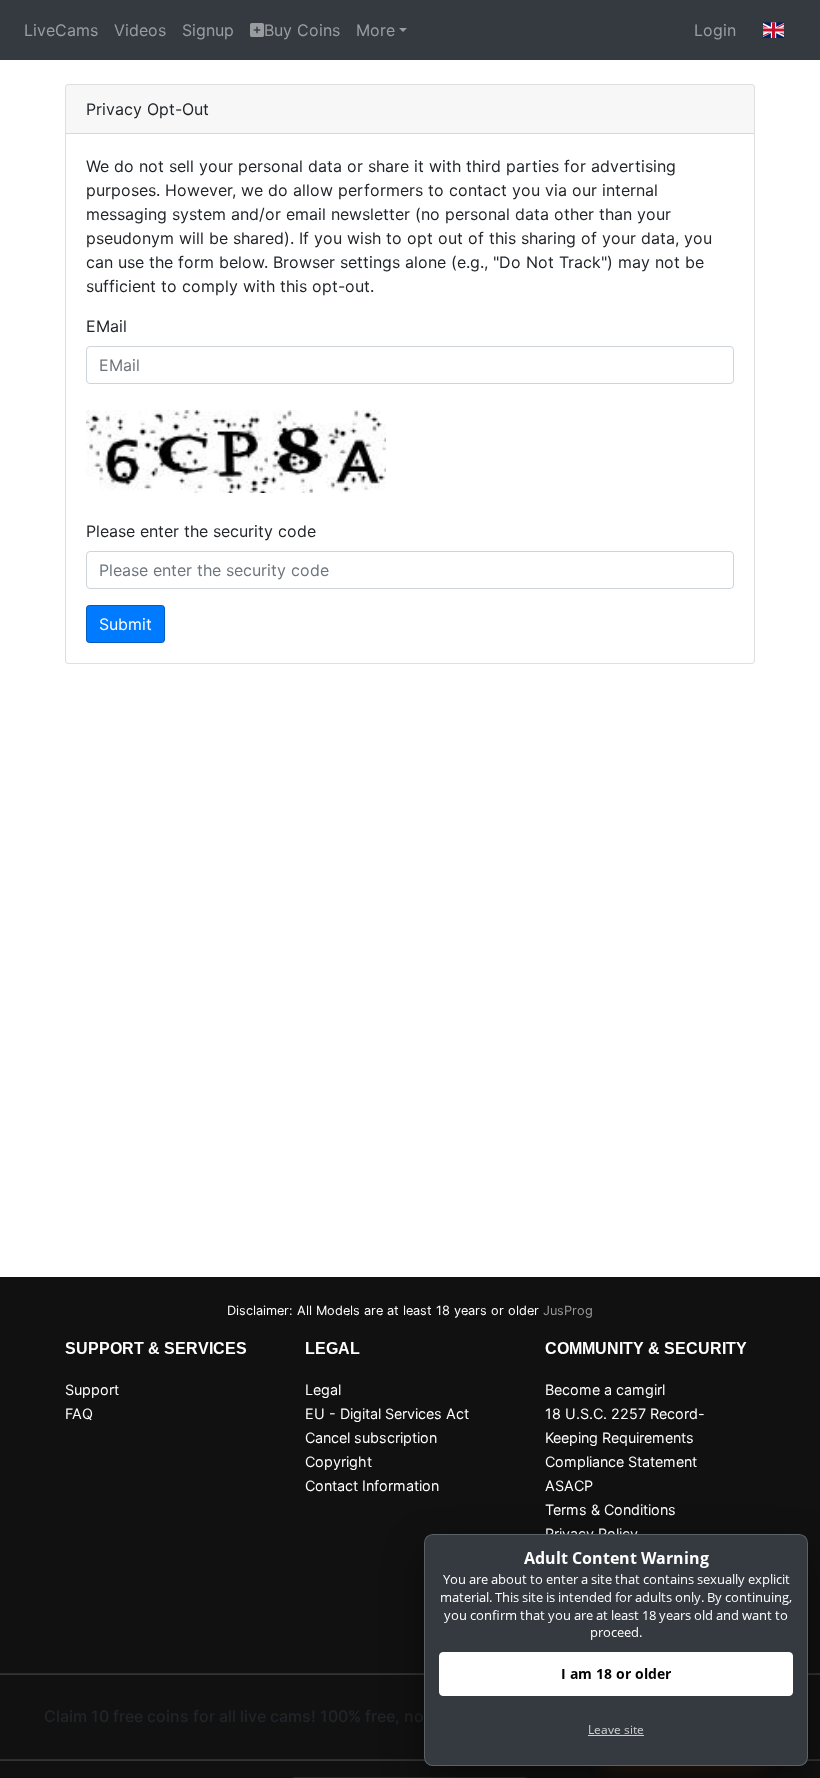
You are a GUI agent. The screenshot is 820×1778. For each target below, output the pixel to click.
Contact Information (372, 1485)
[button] (774, 30)
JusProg (568, 1310)
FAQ (79, 1413)
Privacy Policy (591, 1533)
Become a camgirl (605, 1389)
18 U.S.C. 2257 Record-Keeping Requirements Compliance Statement (625, 1437)
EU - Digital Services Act (387, 1413)
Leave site (616, 1729)
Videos (140, 30)
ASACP (569, 1485)
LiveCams (61, 30)
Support (92, 1389)
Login (715, 30)
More (375, 30)
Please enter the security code (201, 531)
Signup (208, 30)
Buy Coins (302, 30)
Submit (125, 624)
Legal (323, 1389)
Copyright (338, 1461)
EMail (106, 326)
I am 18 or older (616, 1673)
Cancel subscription (371, 1437)
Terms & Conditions (610, 1509)
